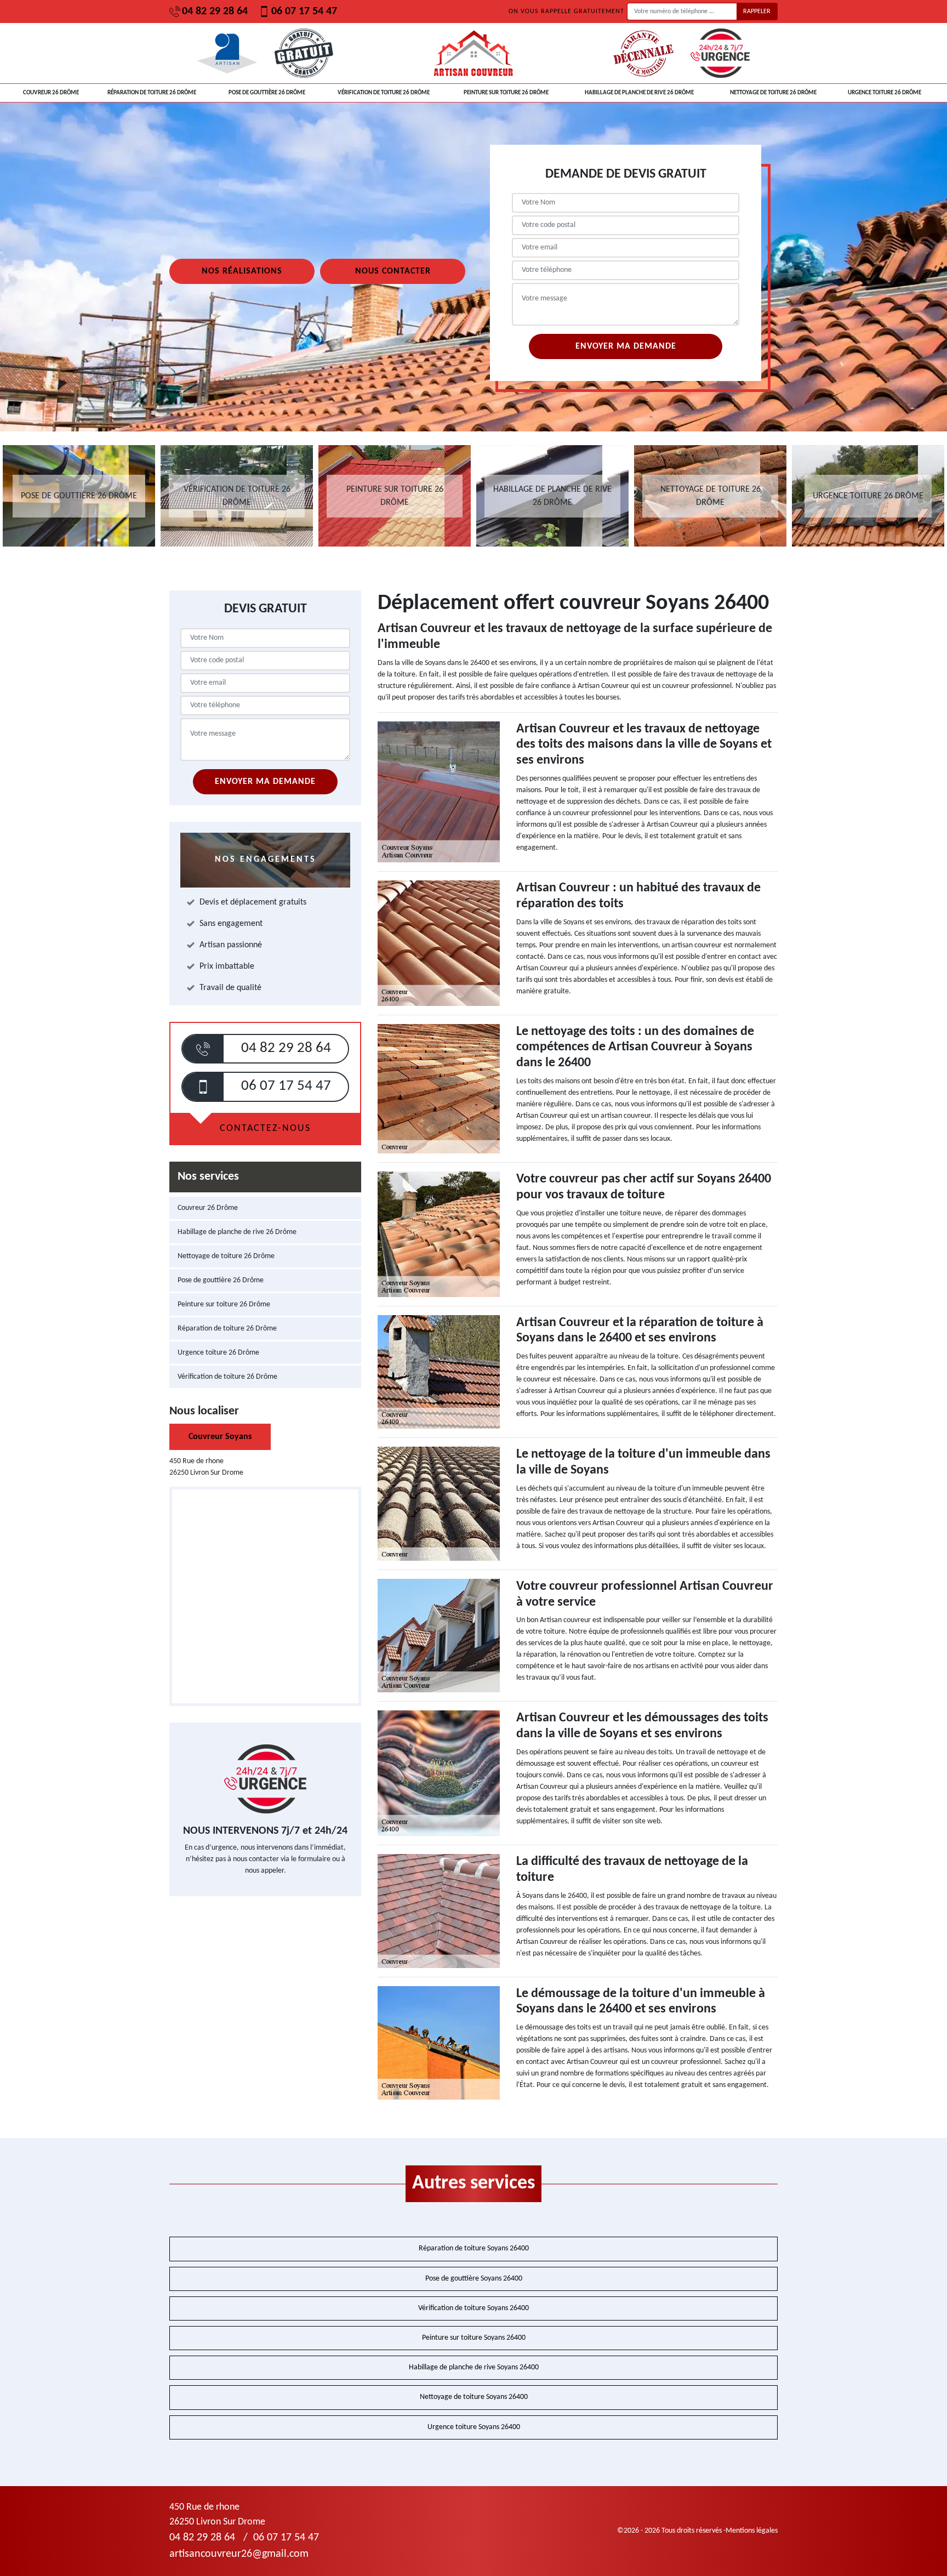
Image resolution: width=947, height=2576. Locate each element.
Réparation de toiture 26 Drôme (152, 93)
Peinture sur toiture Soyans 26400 (474, 2338)
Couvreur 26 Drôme (51, 93)
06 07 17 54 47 (304, 12)
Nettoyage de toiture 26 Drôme (773, 93)
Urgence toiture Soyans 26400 (474, 2427)
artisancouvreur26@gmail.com (239, 2554)
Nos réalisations (242, 271)
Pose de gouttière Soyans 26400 (474, 2279)
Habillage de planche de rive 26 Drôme (639, 93)
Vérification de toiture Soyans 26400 (473, 2308)
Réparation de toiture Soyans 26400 (474, 2248)
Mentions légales (752, 2531)
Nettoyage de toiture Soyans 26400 (474, 2397)
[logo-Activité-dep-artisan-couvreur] (473, 53)
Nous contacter (393, 271)
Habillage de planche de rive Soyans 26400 (474, 2367)
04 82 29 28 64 (215, 12)
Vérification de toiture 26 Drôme (384, 93)
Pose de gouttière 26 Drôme (267, 93)
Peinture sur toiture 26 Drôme (506, 93)
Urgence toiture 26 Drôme (885, 93)
